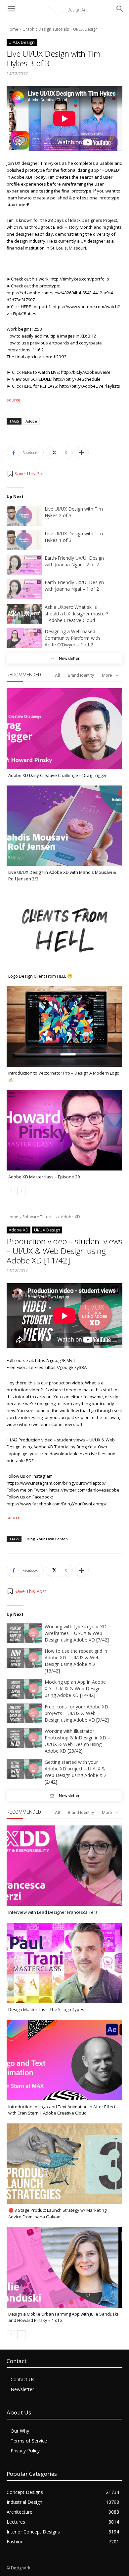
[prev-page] (11, 1191)
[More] (82, 453)
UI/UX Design (85, 29)
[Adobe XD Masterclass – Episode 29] (64, 1130)
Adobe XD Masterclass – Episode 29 (44, 1177)
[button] (26, 474)
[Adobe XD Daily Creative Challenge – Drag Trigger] (64, 728)
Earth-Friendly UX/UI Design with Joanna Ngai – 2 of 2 (74, 561)
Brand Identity (81, 675)
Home (12, 29)
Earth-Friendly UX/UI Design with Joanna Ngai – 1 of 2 (74, 586)
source (14, 400)
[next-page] (21, 1191)
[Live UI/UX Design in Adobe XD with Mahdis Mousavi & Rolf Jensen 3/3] (64, 826)
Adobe (31, 421)
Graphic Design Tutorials (46, 29)
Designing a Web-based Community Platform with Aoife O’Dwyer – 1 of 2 (72, 638)
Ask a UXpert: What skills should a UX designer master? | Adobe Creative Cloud (76, 614)
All (57, 675)
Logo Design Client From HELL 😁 (40, 976)
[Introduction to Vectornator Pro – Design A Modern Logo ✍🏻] (64, 1026)
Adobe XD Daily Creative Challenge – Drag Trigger (58, 775)
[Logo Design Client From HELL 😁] (64, 929)
